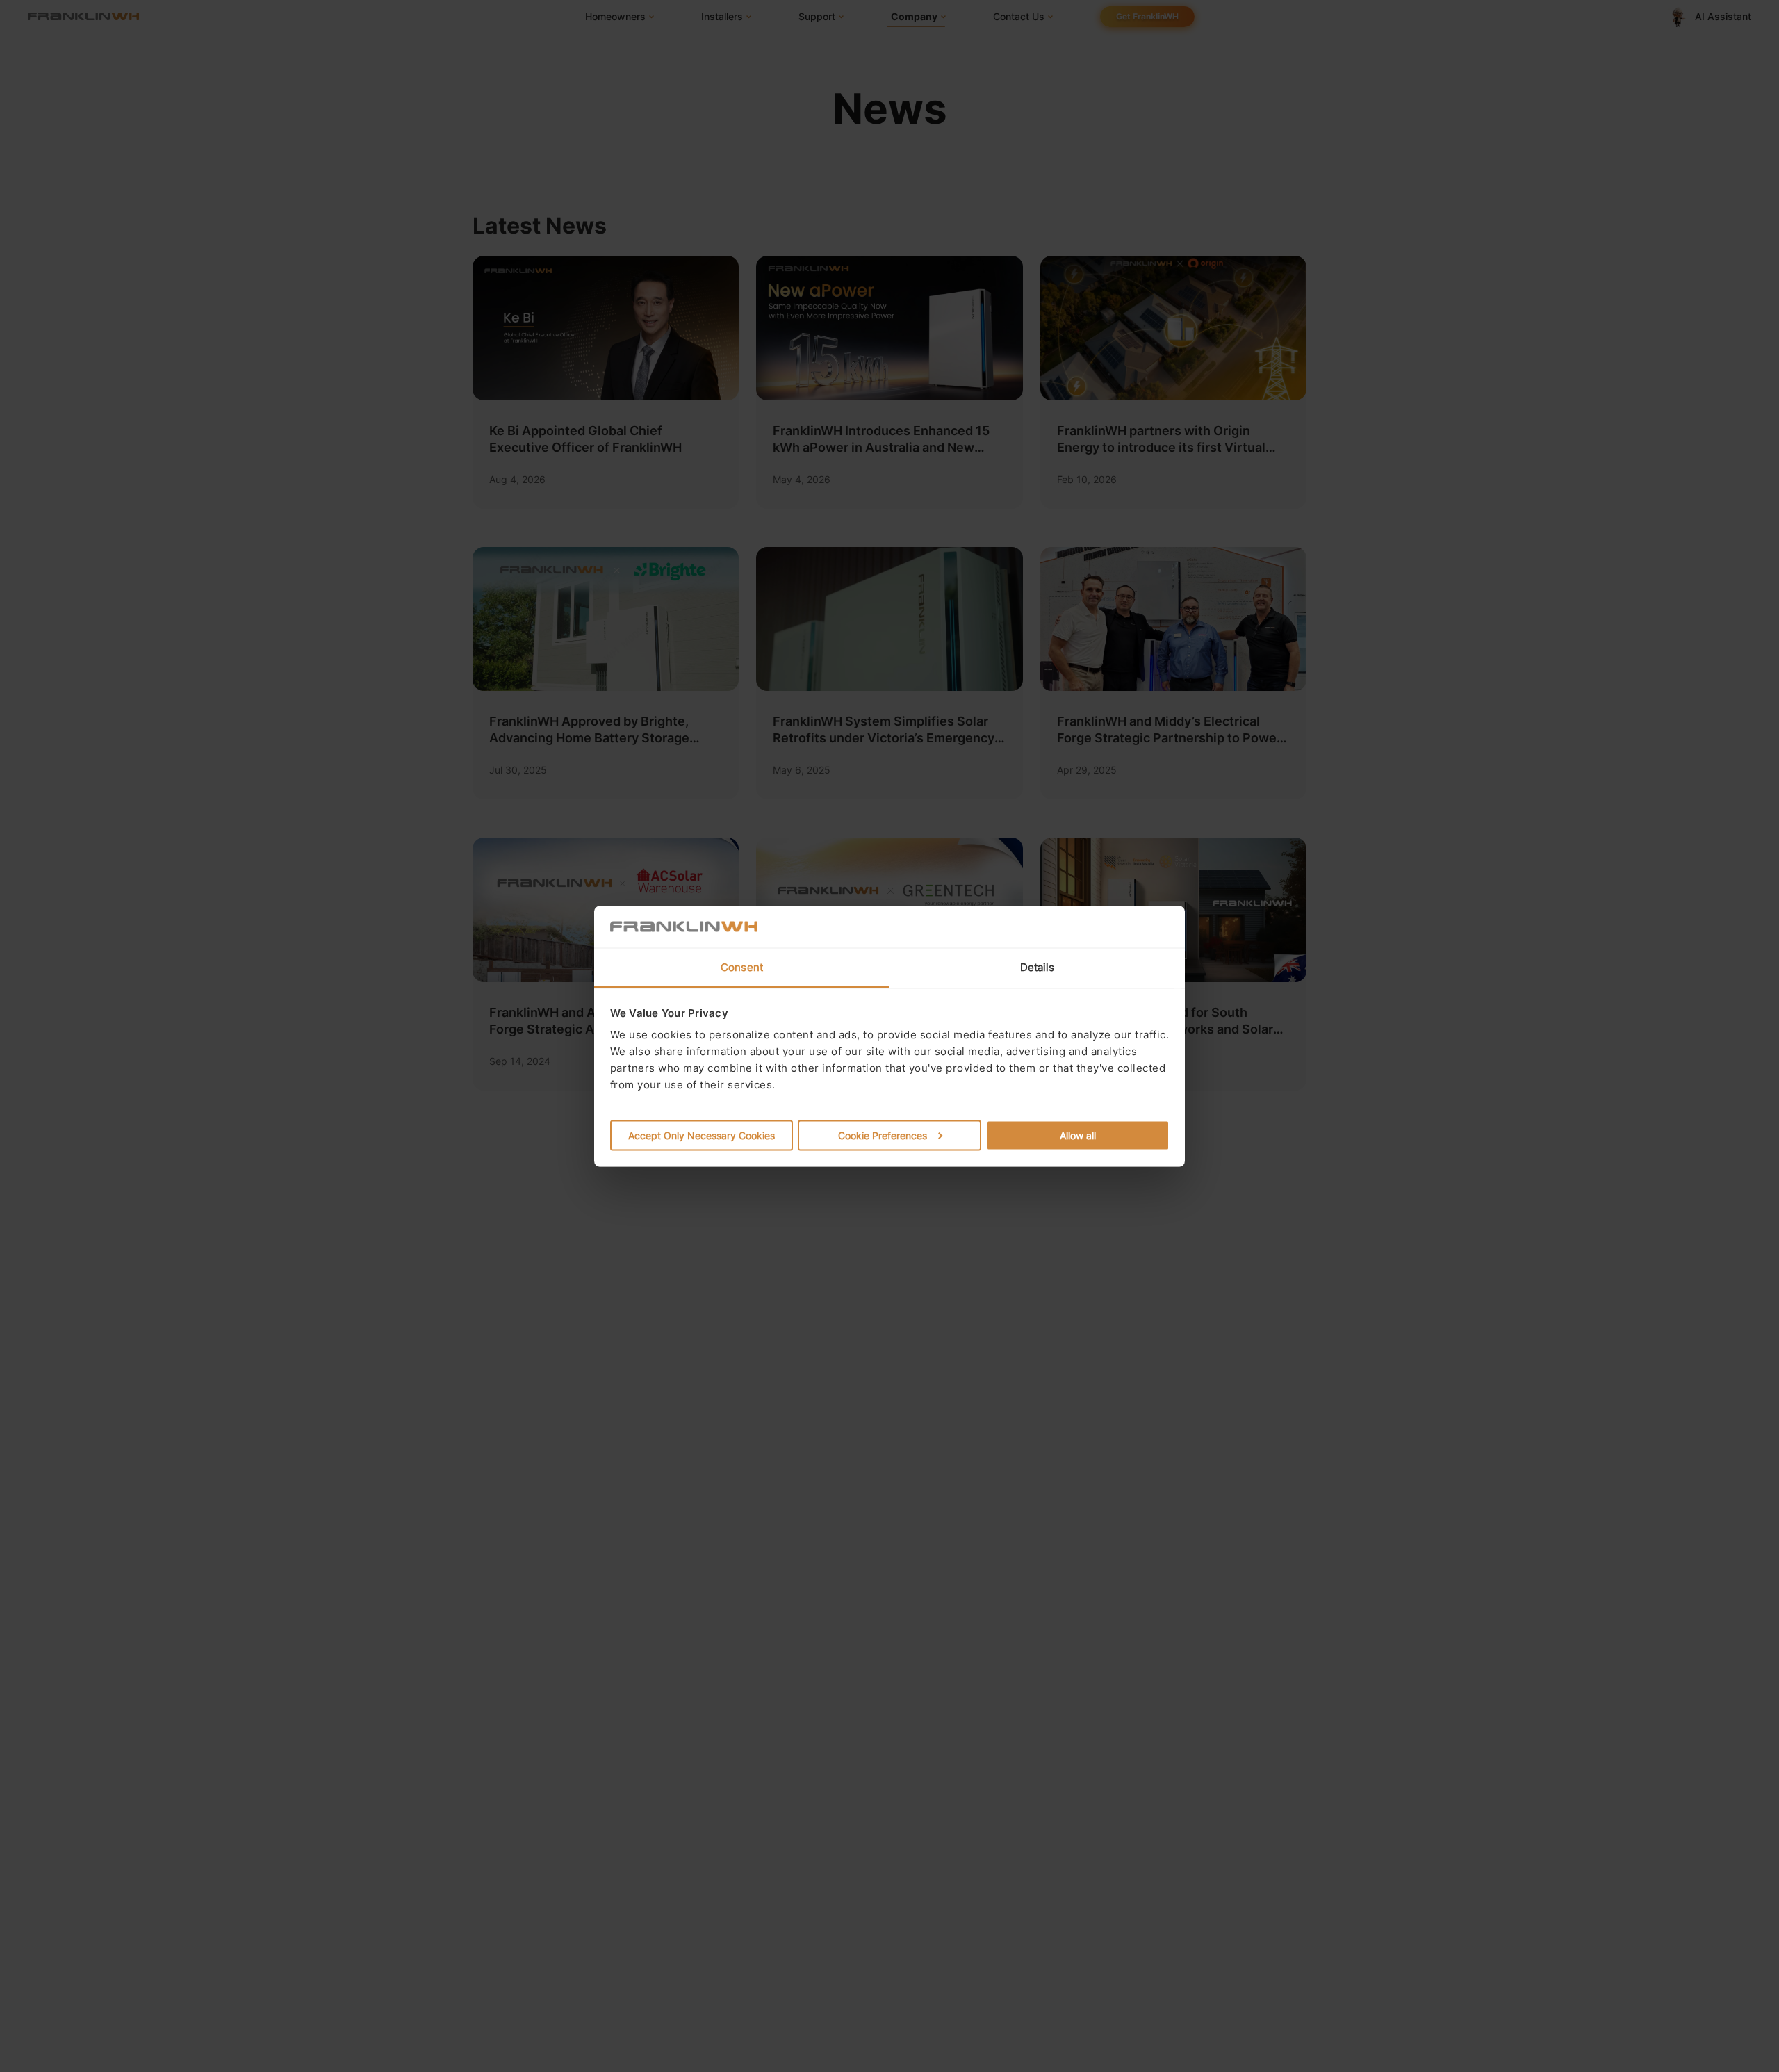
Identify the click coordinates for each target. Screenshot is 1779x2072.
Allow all (1078, 1135)
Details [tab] (1038, 966)
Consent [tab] (742, 966)
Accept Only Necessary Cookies (702, 1135)
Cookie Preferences (883, 1135)
